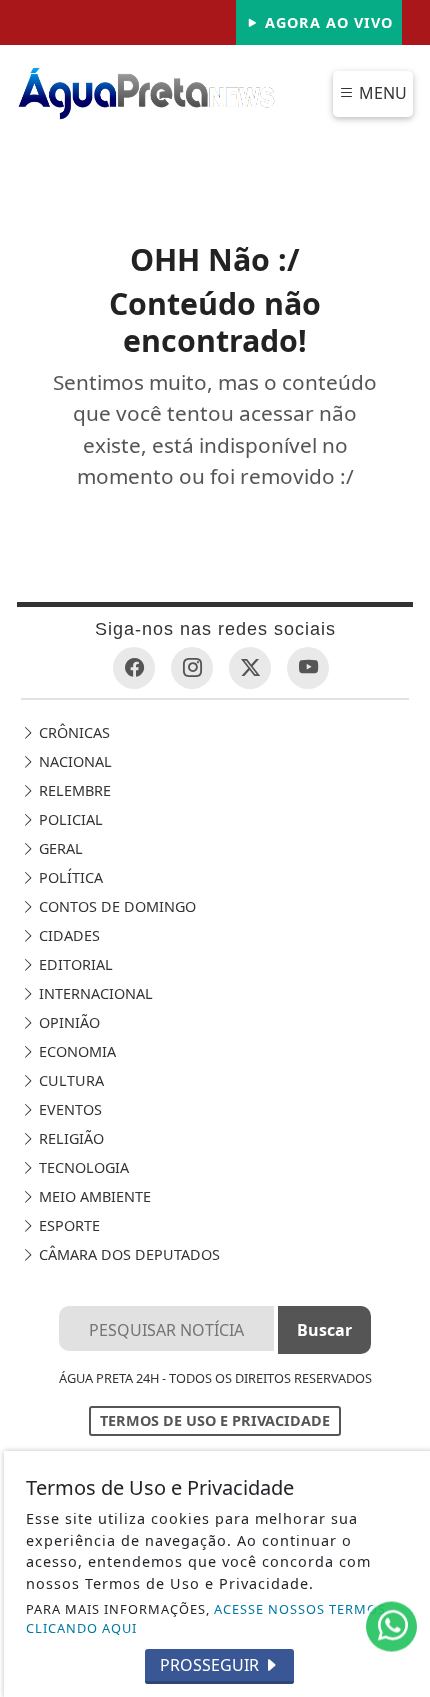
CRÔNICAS (72, 732)
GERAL (59, 848)
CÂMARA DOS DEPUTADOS (127, 1254)
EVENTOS (68, 1109)
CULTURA (69, 1080)
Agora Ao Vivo (326, 22)
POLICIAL (69, 819)
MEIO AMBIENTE (93, 1196)
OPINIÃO (67, 1022)
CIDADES (67, 935)
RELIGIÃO (69, 1138)
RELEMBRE (73, 790)
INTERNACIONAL (94, 993)
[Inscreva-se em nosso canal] (308, 668)
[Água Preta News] (147, 92)
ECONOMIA (75, 1051)
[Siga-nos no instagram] (192, 668)
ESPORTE (67, 1225)
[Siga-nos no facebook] (134, 668)
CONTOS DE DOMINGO (115, 906)
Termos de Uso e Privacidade (215, 1420)
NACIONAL (73, 761)
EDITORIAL (74, 964)
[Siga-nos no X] (250, 668)
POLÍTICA (69, 877)
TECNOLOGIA (82, 1167)
